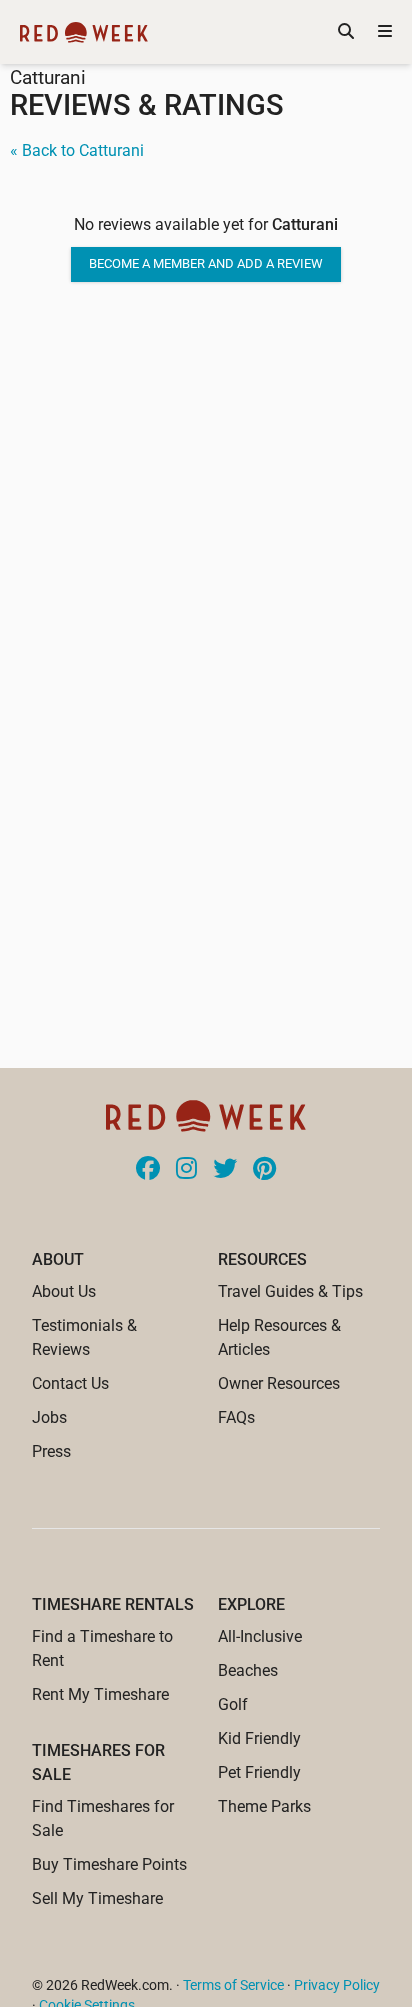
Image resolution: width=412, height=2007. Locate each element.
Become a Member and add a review (206, 263)
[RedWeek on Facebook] (148, 1170)
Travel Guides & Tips (290, 1291)
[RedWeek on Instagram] (186, 1170)
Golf (233, 1704)
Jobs (49, 1417)
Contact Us (70, 1383)
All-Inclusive (260, 1636)
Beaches (248, 1670)
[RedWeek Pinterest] (264, 1170)
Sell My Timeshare (97, 1898)
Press (51, 1451)
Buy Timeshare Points (109, 1864)
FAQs (236, 1417)
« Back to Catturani (77, 150)
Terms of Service (233, 1985)
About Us (64, 1291)
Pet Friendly (259, 1772)
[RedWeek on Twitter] (225, 1170)
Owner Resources (279, 1383)
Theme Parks (264, 1806)
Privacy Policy (337, 1985)
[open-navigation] (385, 32)
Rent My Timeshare (100, 1694)
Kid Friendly (259, 1738)
